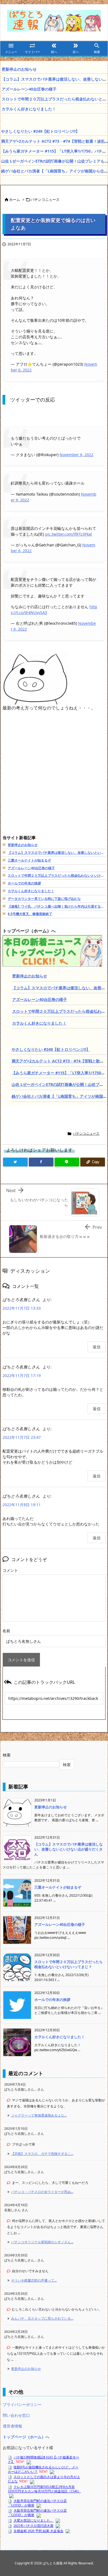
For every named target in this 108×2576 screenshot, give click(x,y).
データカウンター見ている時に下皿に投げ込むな (44, 899)
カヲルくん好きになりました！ (29, 109)
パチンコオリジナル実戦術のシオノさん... (42, 2242)
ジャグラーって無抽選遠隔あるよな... (39, 2115)
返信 (97, 1347)
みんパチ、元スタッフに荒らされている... (42, 2318)
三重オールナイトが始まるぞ (29, 860)
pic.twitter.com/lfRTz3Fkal (69, 534)
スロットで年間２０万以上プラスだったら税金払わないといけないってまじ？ (69, 1964)
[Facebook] (41, 1162)
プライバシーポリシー (22, 2404)
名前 (6, 1631)
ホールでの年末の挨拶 (24, 883)
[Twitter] (15, 1162)
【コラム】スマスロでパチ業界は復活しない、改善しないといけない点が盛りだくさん (69, 1849)
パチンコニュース (45, 200)
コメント (10, 1570)
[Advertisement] (54, 779)
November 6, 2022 (76, 455)
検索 (7, 1755)
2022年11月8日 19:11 (22, 1505)
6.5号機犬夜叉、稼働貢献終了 (30, 914)
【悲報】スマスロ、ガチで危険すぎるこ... (42, 2154)
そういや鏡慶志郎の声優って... (34, 2280)
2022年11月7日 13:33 (22, 1308)
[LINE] (67, 1162)
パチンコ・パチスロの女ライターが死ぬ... (42, 2192)
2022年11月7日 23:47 (22, 1437)
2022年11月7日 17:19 (22, 1375)
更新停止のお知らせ (19, 69)
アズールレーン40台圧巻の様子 (29, 89)
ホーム (15, 200)
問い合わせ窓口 (16, 2415)
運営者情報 (12, 2426)
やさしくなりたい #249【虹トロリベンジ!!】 (40, 131)
